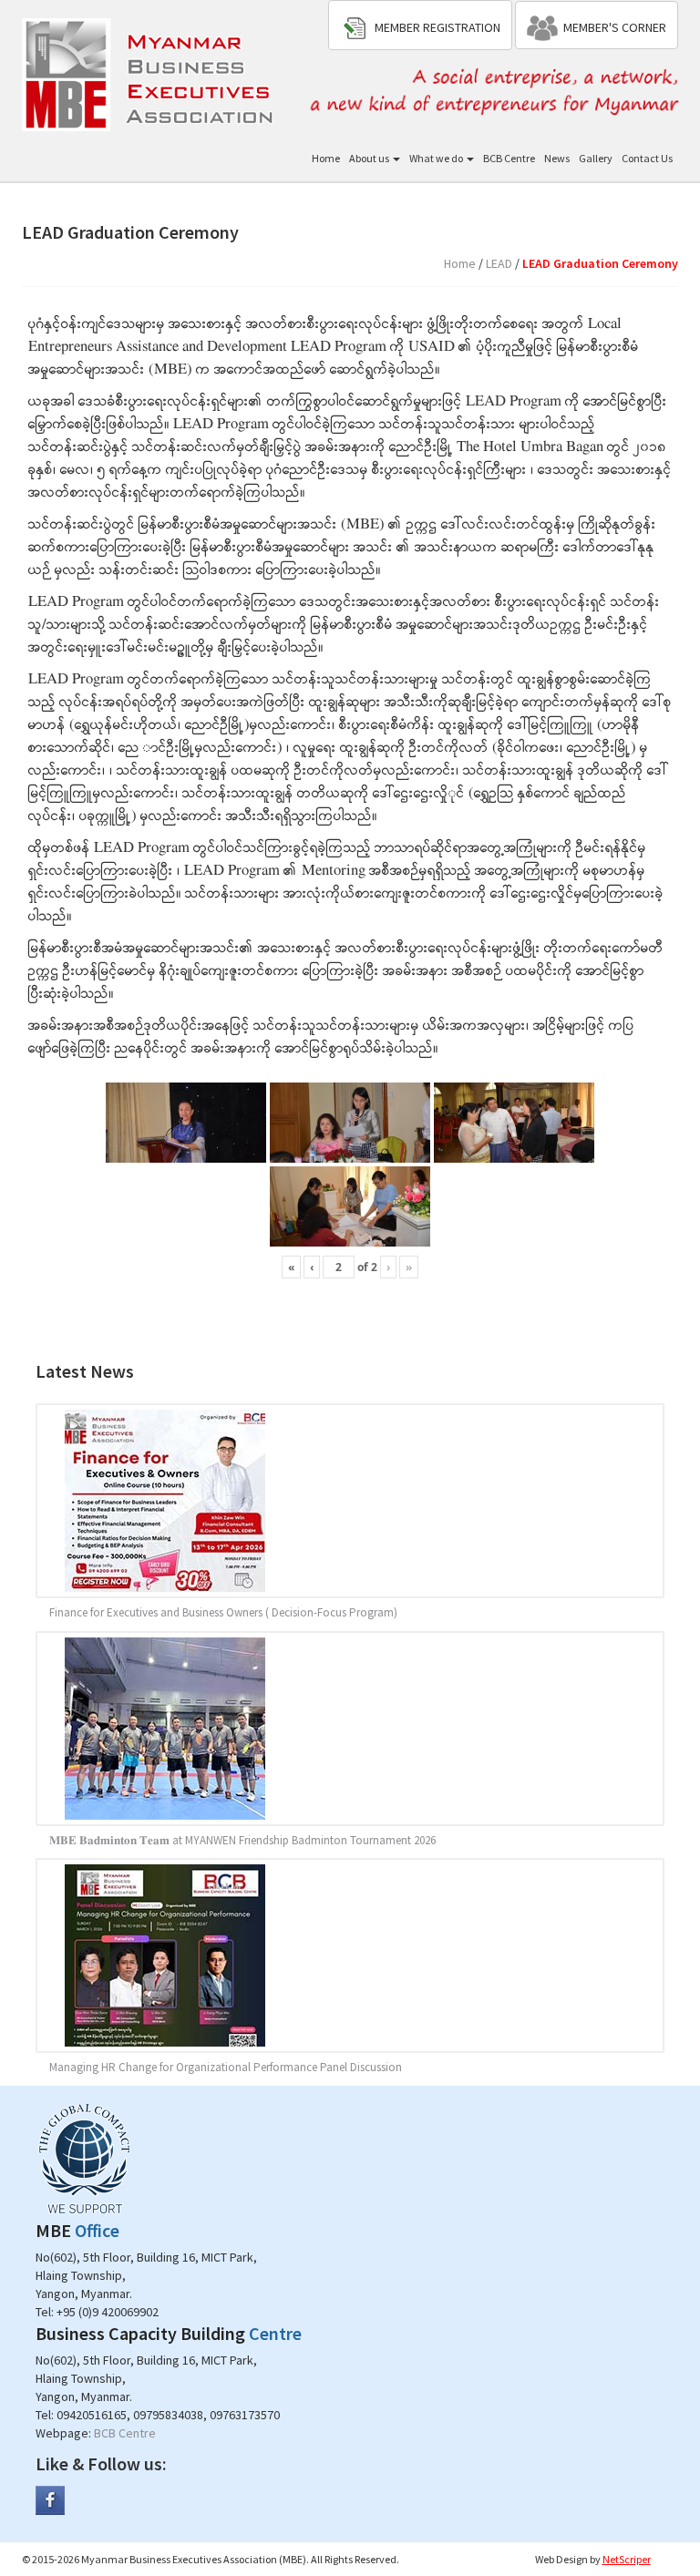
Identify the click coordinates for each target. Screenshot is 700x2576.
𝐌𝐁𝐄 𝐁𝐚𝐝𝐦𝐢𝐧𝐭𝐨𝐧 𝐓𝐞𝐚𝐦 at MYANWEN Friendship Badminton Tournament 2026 (242, 1840)
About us (370, 158)
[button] (420, 25)
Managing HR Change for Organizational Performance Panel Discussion (226, 2067)
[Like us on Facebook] (50, 2499)
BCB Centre (509, 158)
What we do (437, 158)
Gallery (596, 158)
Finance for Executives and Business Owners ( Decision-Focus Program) (223, 1612)
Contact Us (647, 158)
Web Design (561, 2559)
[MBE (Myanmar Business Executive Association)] (150, 72)
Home (326, 158)
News (557, 158)
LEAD (499, 263)
